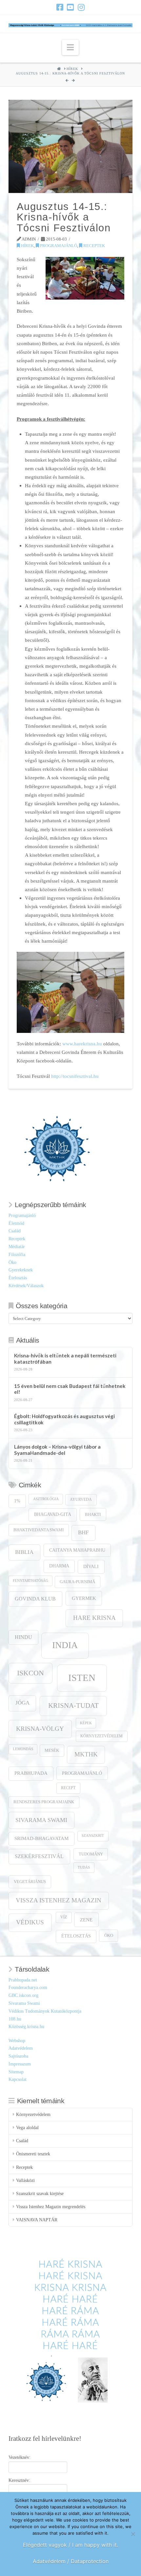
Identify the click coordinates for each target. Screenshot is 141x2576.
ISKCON (30, 1673)
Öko (12, 1262)
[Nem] (133, 2534)
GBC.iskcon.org (23, 1995)
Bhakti (93, 1514)
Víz (64, 1917)
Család (15, 1231)
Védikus (30, 1922)
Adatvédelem (21, 2048)
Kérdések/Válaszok (26, 1286)
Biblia (24, 1552)
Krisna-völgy (40, 1729)
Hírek (27, 246)
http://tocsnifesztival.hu (75, 1076)
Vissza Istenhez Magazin (59, 1900)
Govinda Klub (35, 1599)
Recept (68, 1788)
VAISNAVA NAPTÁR (37, 2220)
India (65, 1645)
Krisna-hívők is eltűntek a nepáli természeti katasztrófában (65, 1359)
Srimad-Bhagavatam (41, 1838)
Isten (82, 1678)
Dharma (59, 1566)
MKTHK (86, 1754)
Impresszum (20, 2064)
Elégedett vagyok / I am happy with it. (70, 2545)
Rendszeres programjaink (44, 1802)
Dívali (91, 1566)
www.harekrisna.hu (83, 1044)
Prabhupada (31, 1773)
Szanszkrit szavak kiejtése (40, 2194)
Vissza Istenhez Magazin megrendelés (51, 2207)
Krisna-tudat (73, 1706)
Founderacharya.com (28, 1988)
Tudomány (91, 1854)
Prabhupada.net (23, 1980)
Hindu (23, 1637)
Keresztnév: (19, 2480)
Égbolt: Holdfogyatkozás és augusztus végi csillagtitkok (64, 1419)
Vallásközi (25, 2180)
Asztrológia (46, 1499)
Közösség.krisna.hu (26, 2027)
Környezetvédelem (101, 1736)
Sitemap (16, 2072)
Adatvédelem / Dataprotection (71, 2561)
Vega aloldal (27, 2128)
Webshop (17, 2041)
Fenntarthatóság (30, 1581)
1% (17, 1501)
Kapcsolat (18, 2079)
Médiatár (17, 1247)
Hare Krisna (94, 1618)
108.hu (15, 2019)
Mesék (52, 1750)
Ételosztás (18, 1278)
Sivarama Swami (41, 1820)
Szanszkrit (93, 1836)
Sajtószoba (18, 2056)
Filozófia (17, 1255)
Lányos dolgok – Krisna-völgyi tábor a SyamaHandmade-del (57, 1450)
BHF (83, 1532)
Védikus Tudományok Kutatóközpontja (45, 2011)
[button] (70, 47)
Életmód (16, 1223)
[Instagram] (81, 7)
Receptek (94, 246)
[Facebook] (60, 7)
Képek (86, 1723)
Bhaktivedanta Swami (39, 1530)
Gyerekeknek (21, 1270)
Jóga (22, 1703)
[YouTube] (70, 7)
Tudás (84, 1867)
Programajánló (58, 246)
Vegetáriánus (30, 1882)
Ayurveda (81, 1500)
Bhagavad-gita (53, 1514)
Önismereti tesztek (33, 2154)
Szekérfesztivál (39, 1856)
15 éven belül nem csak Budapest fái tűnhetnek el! (70, 1389)
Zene (86, 1920)
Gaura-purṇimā (77, 1582)
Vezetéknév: (20, 2457)
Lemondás (23, 1749)
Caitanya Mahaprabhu (77, 1550)
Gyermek (84, 1598)
